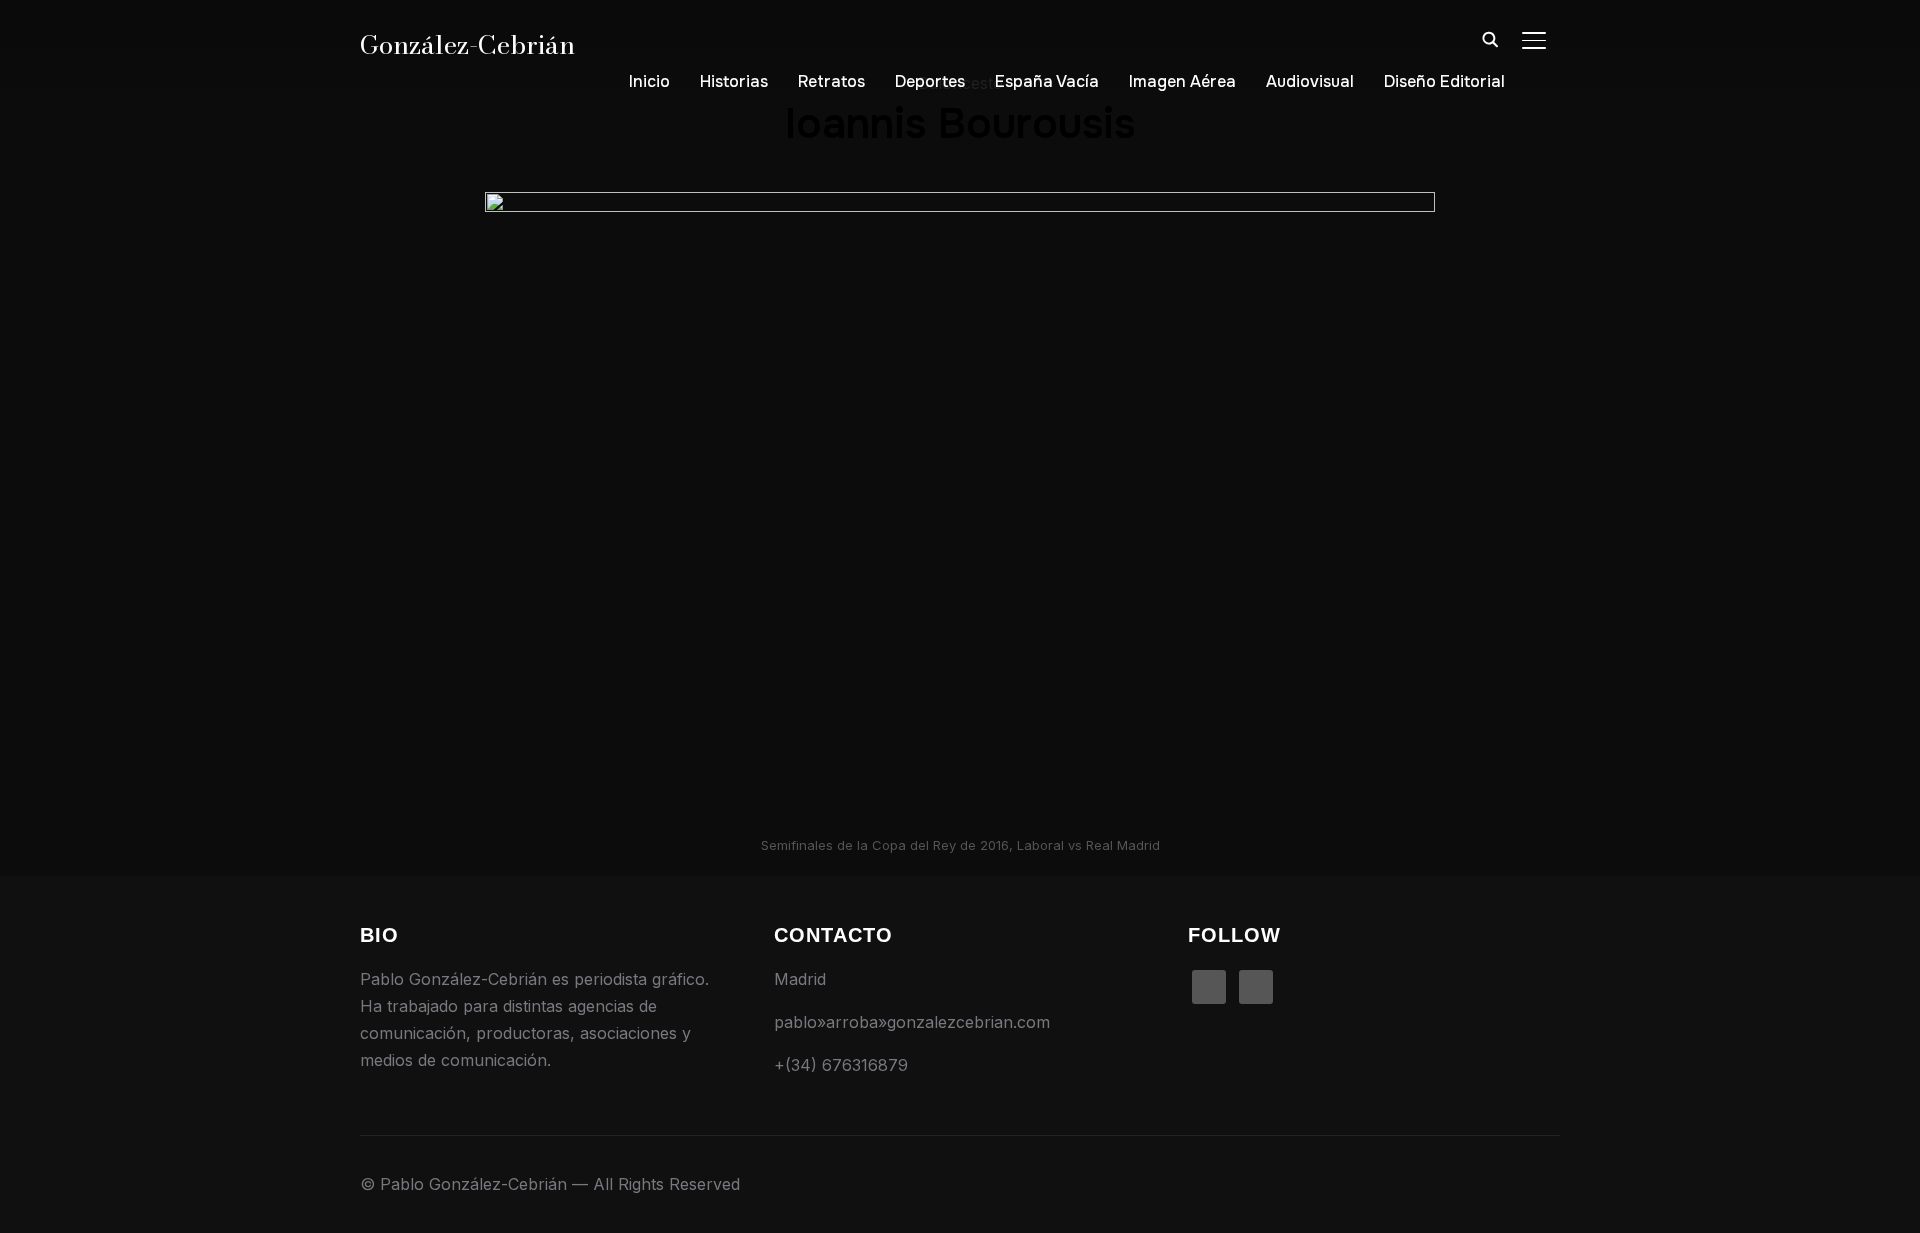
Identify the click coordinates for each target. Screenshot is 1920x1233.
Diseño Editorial (1444, 81)
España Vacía (1047, 81)
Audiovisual (1310, 81)
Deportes (930, 81)
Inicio (649, 81)
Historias (734, 81)
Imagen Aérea (1182, 81)
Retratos (831, 81)
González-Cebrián (467, 44)
